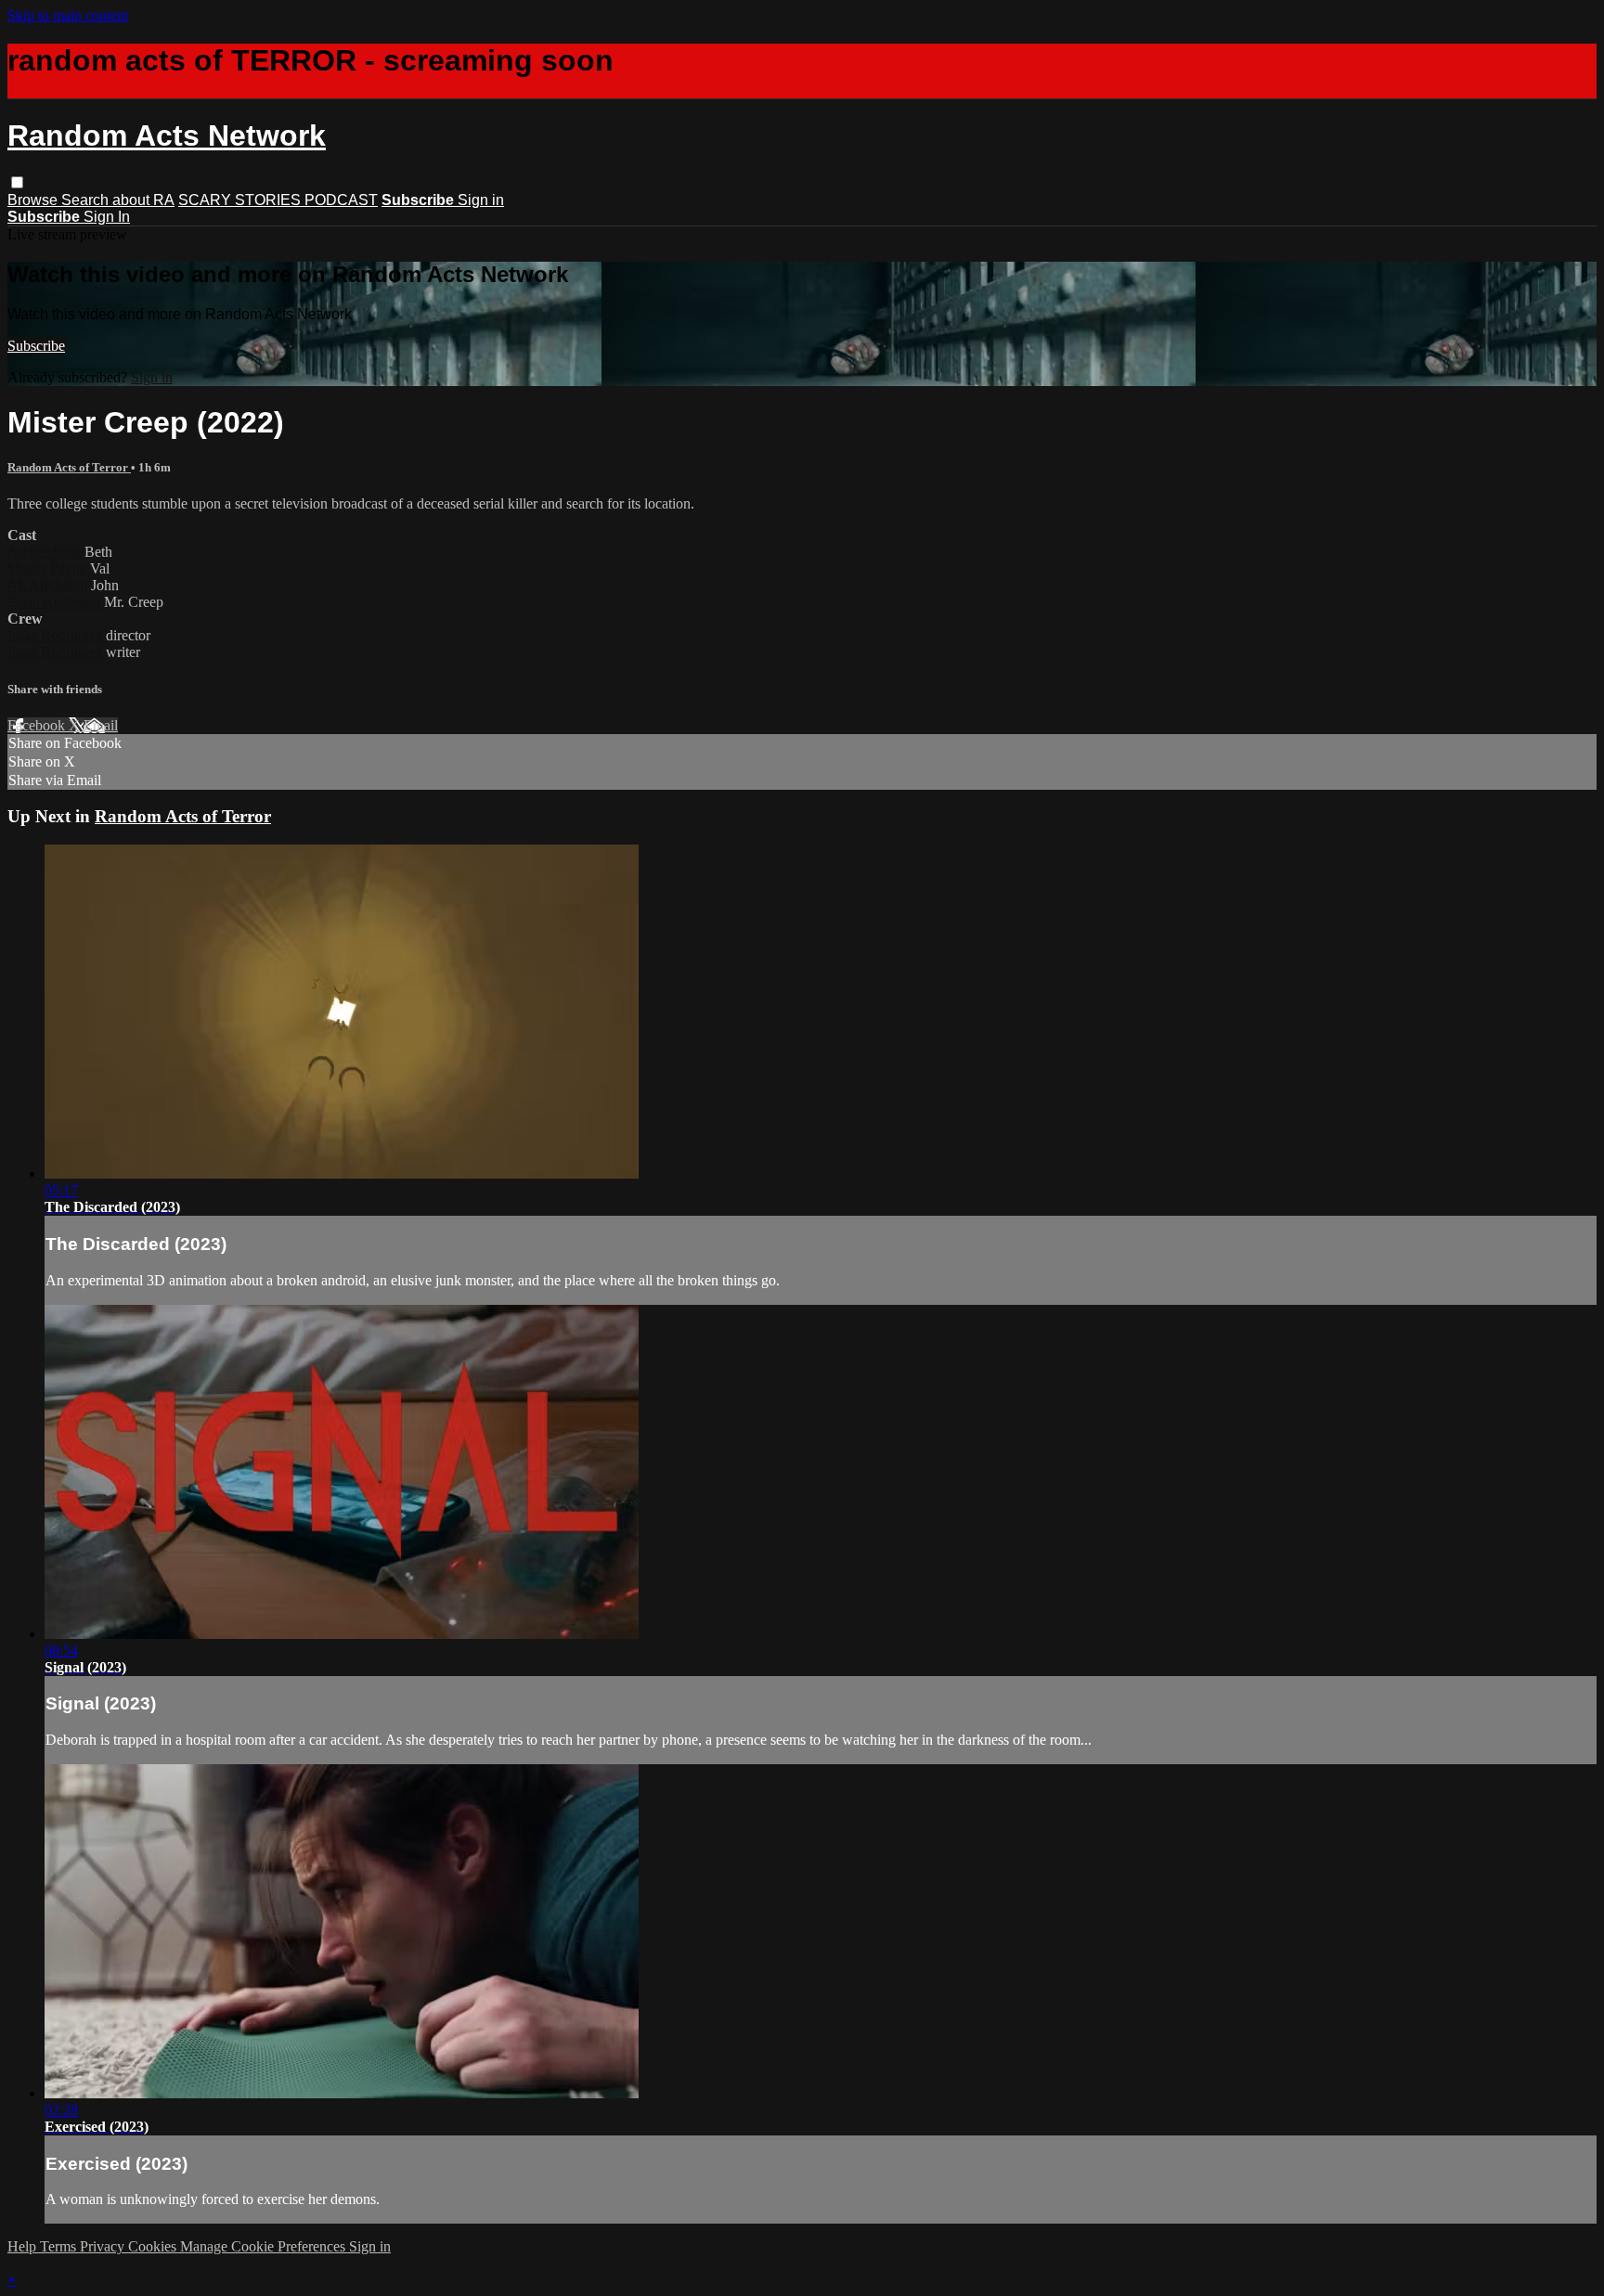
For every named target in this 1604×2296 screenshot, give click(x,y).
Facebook (38, 725)
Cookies (154, 2246)
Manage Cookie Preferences (265, 2246)
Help (24, 2246)
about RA (143, 200)
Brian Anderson (56, 602)
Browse (34, 200)
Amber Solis (46, 552)
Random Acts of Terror (69, 467)
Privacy (104, 2246)
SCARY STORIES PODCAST (278, 200)
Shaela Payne (49, 568)
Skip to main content (68, 15)
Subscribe (36, 346)
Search (87, 200)
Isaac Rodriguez (57, 635)
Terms (60, 2246)
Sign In (107, 217)
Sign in (481, 200)
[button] (17, 182)
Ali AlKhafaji (49, 585)
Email (101, 725)
